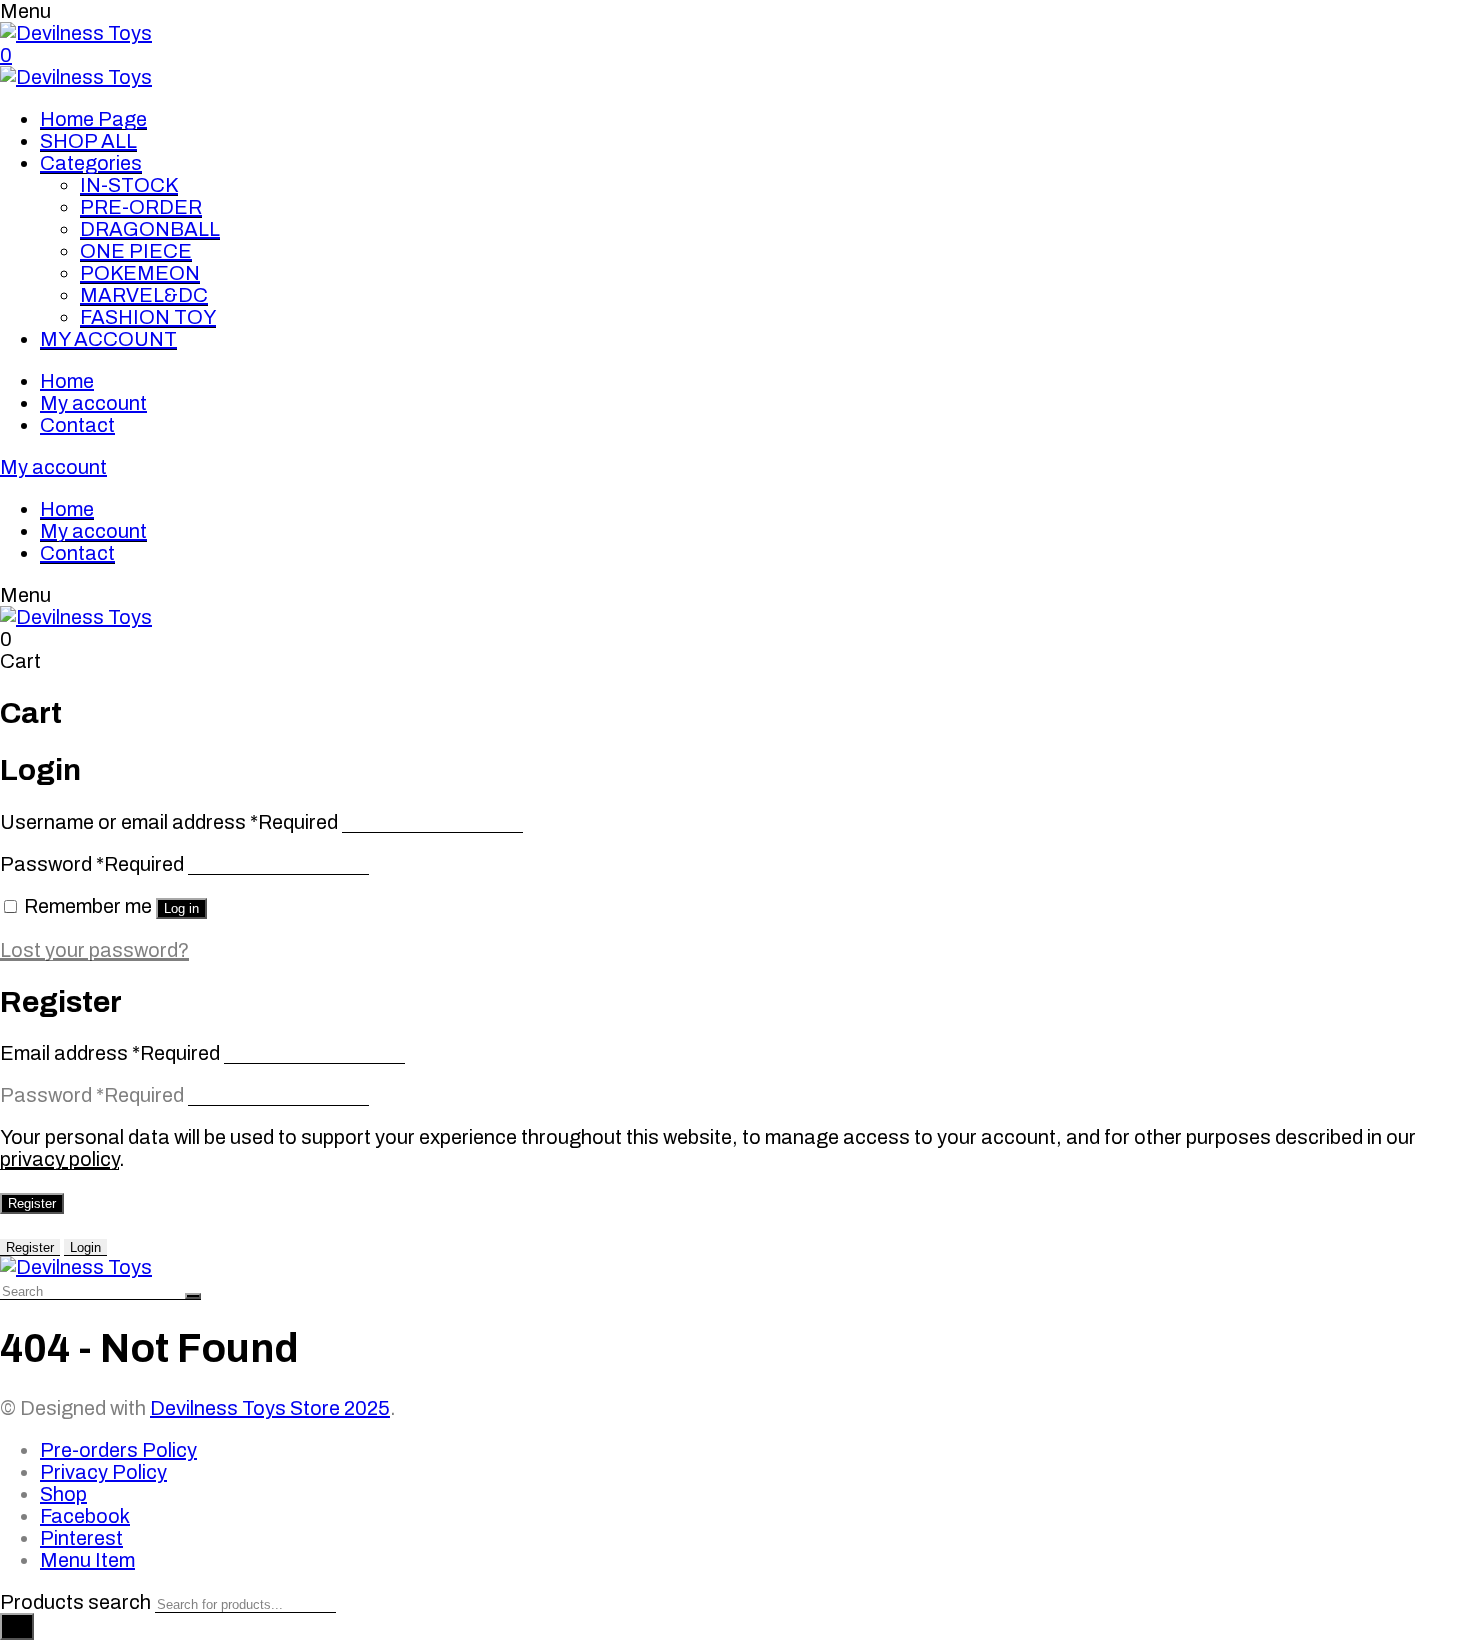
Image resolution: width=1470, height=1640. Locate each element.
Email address (110, 1053)
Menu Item (87, 1560)
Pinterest (81, 1538)
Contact (77, 425)
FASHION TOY (148, 317)
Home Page (93, 119)
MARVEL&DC (144, 295)
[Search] (17, 1626)
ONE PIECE (136, 251)
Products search (75, 1602)
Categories (91, 163)
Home (67, 381)
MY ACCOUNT (108, 339)
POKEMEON (140, 273)
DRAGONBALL (150, 229)
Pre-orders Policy (118, 1450)
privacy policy (59, 1159)
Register (32, 1203)
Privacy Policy (103, 1472)
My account (93, 403)
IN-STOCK (129, 185)
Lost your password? (94, 950)
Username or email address (169, 822)
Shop (63, 1494)
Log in (181, 908)
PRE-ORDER (141, 207)
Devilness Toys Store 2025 (270, 1408)
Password (92, 864)
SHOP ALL (88, 141)
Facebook (85, 1516)
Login (85, 1247)
